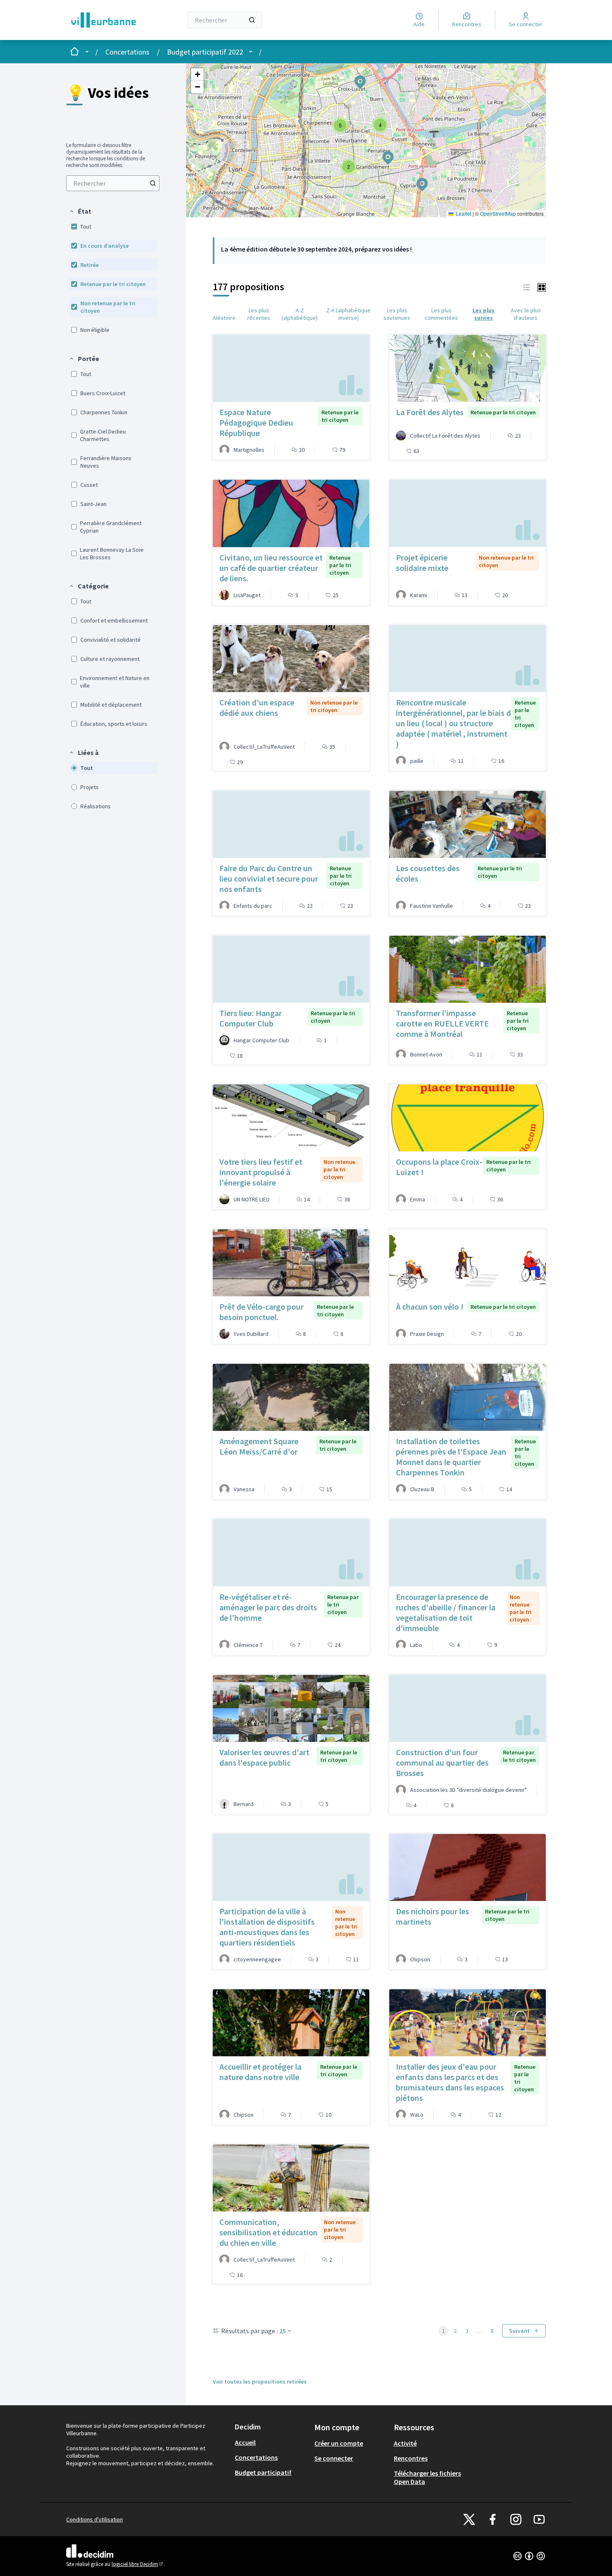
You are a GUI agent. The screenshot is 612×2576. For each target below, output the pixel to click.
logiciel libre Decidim (138, 2564)
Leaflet (463, 213)
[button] (80, 211)
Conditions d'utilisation (95, 2519)
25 (283, 2331)
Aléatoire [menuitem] (224, 318)
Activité (405, 2443)
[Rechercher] (252, 20)
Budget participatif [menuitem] (263, 2472)
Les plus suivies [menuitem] (484, 314)
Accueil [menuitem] (245, 2442)
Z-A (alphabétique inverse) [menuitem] (348, 314)
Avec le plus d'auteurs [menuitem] (526, 314)
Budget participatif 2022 (205, 52)
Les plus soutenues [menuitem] (397, 314)
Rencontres (411, 2458)
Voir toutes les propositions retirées (260, 2382)
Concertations (127, 52)
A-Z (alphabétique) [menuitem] (300, 314)
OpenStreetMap (498, 213)
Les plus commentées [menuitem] (441, 314)
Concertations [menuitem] (256, 2457)
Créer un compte (339, 2443)
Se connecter (334, 2458)
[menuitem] (113, 183)
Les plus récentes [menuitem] (259, 314)
